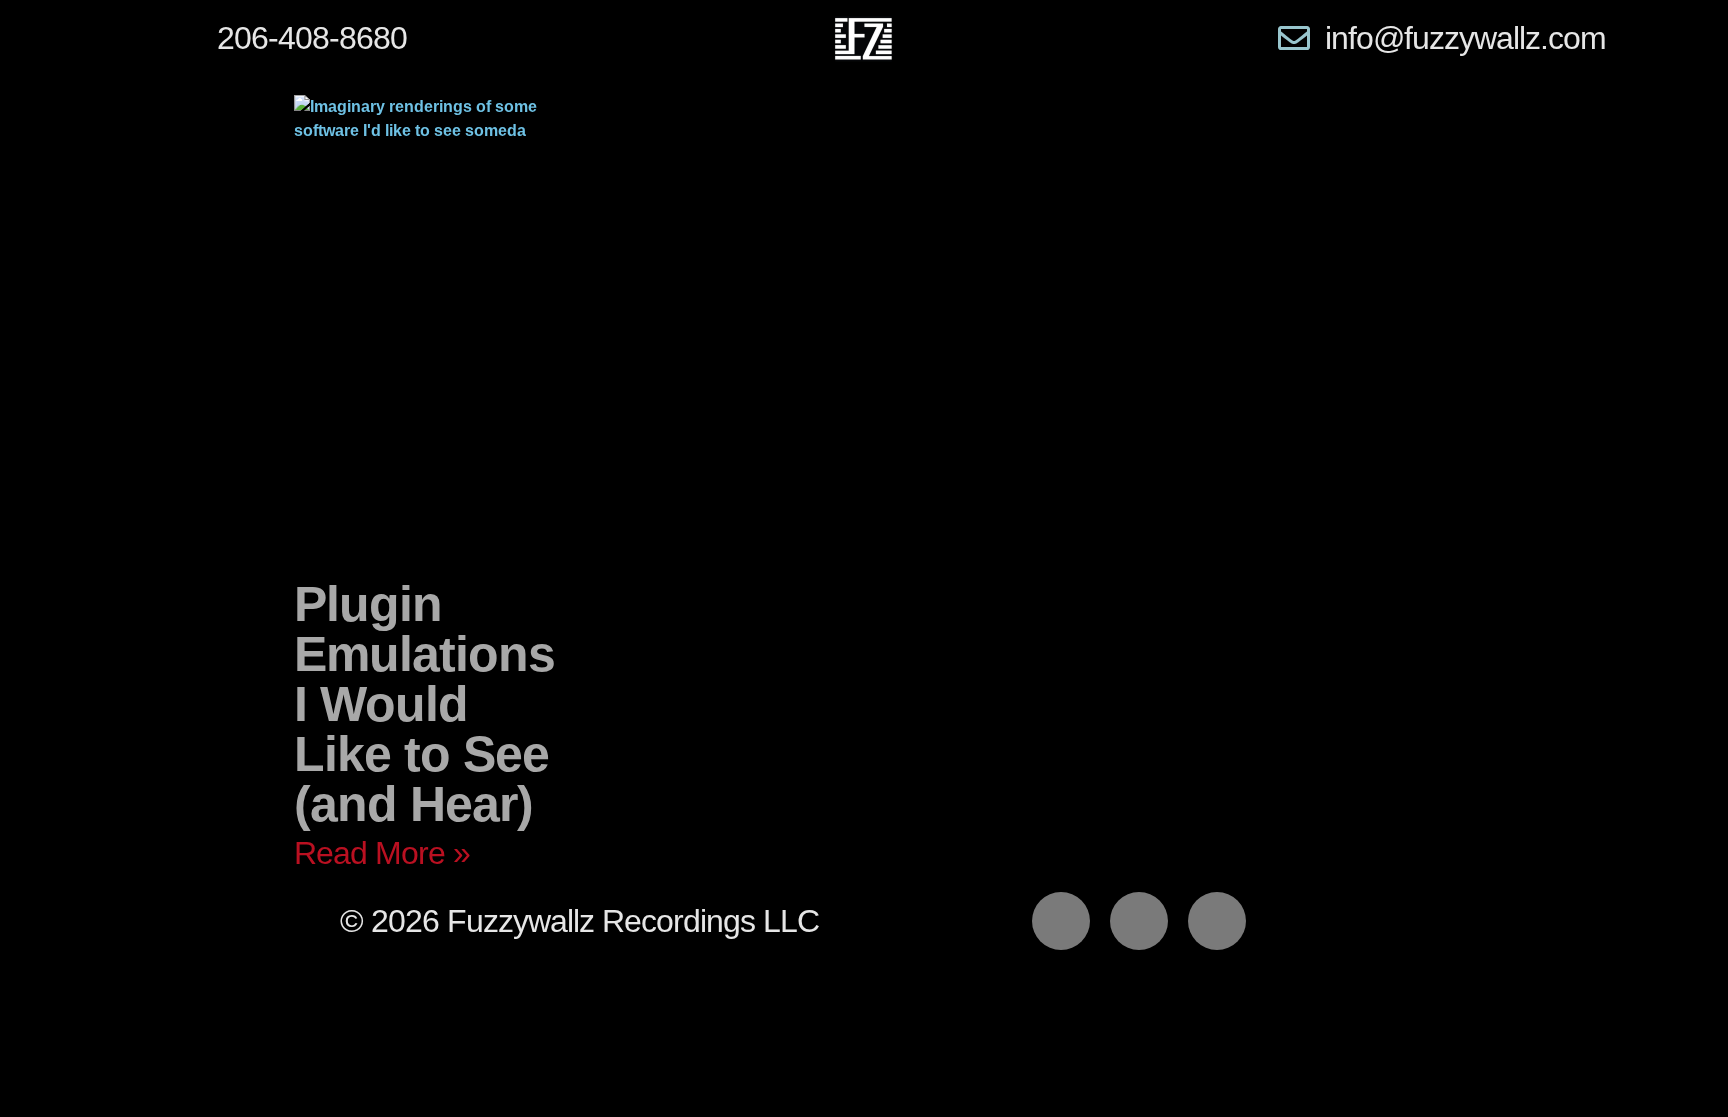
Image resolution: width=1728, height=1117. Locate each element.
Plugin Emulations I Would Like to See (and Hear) (424, 704)
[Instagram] (1139, 921)
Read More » (382, 853)
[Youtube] (1217, 921)
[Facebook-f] (1061, 921)
